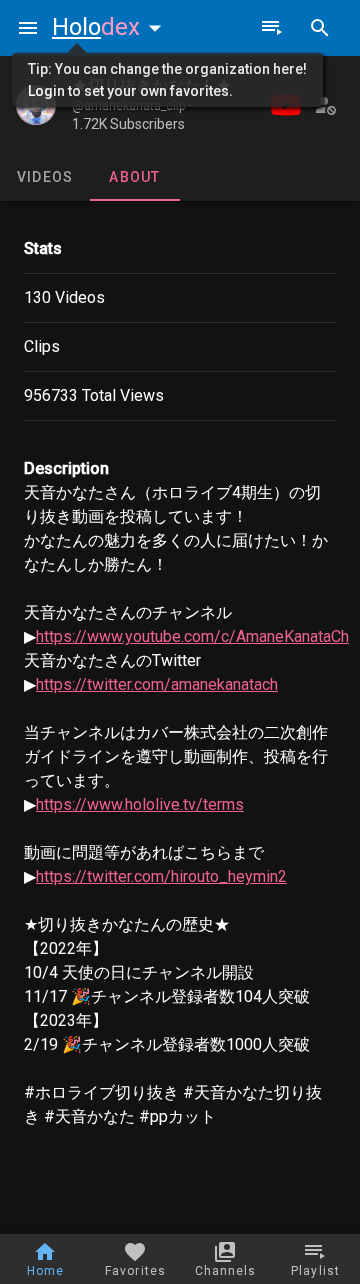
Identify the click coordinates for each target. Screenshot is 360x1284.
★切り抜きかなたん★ (152, 85)
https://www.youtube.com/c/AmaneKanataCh (192, 636)
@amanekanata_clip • (132, 106)
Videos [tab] (45, 177)
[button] (111, 27)
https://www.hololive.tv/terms (140, 804)
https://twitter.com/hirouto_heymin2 (161, 876)
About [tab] (134, 177)
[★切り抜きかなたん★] (36, 105)
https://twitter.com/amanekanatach (157, 684)
